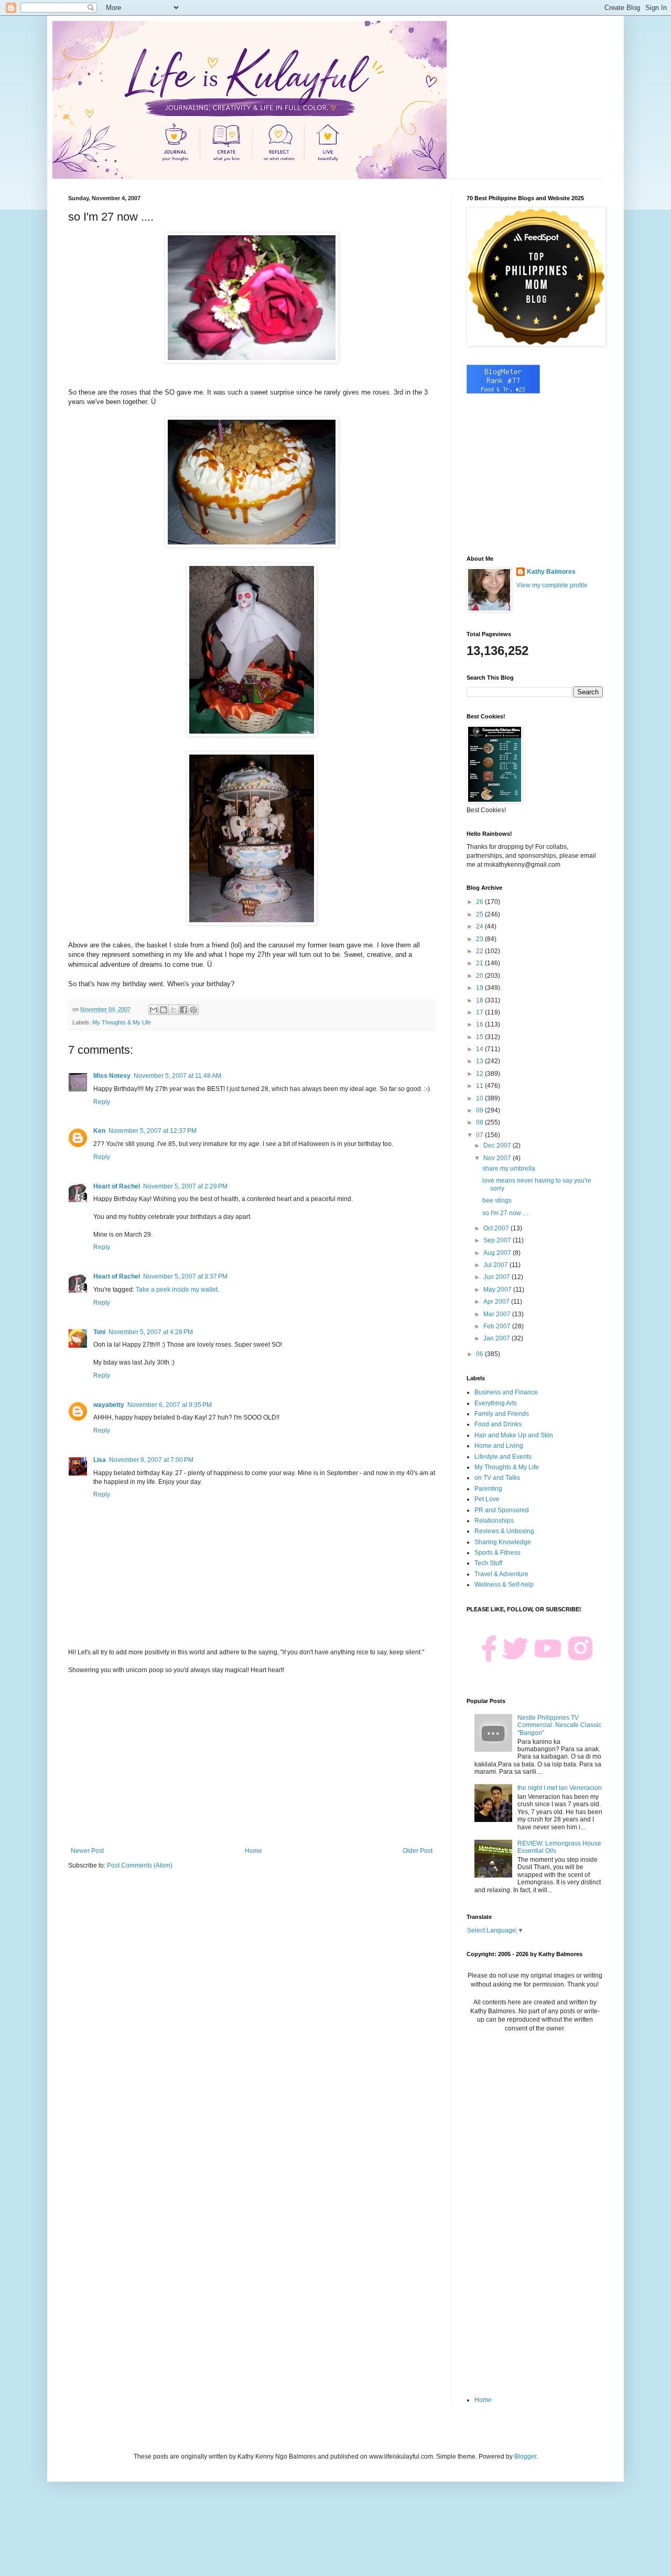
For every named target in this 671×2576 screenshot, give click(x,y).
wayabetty (109, 1405)
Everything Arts (496, 1403)
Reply (102, 1102)
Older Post (418, 1851)
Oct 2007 (497, 1228)
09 (480, 1110)
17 (480, 1012)
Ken (99, 1131)
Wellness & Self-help (504, 1585)
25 (480, 914)
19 (480, 988)
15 (480, 1037)
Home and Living (499, 1446)
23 (480, 939)
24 (480, 926)
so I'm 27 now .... (506, 1213)
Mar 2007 (498, 1314)
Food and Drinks (498, 1424)
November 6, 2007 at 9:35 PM (170, 1405)
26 (480, 902)
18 (480, 1000)
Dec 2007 (498, 1145)
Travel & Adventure (501, 1574)
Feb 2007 (498, 1326)
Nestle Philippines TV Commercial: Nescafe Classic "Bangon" (559, 1725)
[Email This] (154, 1010)
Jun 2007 (497, 1277)
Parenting (488, 1489)
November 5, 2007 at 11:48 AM (177, 1076)
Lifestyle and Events (503, 1457)
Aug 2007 (498, 1253)
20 (480, 976)
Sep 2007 (498, 1240)
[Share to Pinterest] (193, 1010)
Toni (99, 1332)
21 (480, 963)
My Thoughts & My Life (122, 1022)
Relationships (494, 1521)
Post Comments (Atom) (140, 1865)
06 (480, 1354)
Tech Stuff (488, 1563)
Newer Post (87, 1851)
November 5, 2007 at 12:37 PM (153, 1131)
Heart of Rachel (117, 1186)
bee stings (497, 1200)
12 (480, 1074)
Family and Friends (502, 1414)
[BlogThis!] (164, 1010)
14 (480, 1049)
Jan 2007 (497, 1338)
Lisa (100, 1460)
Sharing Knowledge (503, 1542)
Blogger (525, 2457)
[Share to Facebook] (183, 1010)
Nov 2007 (498, 1158)
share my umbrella (509, 1169)
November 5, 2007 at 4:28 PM (151, 1332)
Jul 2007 (496, 1265)
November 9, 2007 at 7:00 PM (151, 1460)
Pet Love (487, 1499)
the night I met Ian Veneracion (560, 1788)
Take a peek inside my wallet (177, 1290)
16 (480, 1024)
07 (480, 1135)
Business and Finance (506, 1392)
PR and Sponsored (502, 1510)
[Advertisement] (252, 1761)
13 (480, 1061)
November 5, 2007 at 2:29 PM (185, 1186)
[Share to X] (174, 1010)
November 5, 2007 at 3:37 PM (185, 1276)
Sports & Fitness (497, 1553)
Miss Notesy (112, 1076)
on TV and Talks (497, 1478)
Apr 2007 (497, 1302)
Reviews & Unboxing (504, 1531)
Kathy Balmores (551, 572)
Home (253, 1851)
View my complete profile (552, 585)
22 (480, 951)
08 (480, 1122)
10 (480, 1098)
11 (480, 1086)
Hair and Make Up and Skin (514, 1435)
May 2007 (498, 1290)
